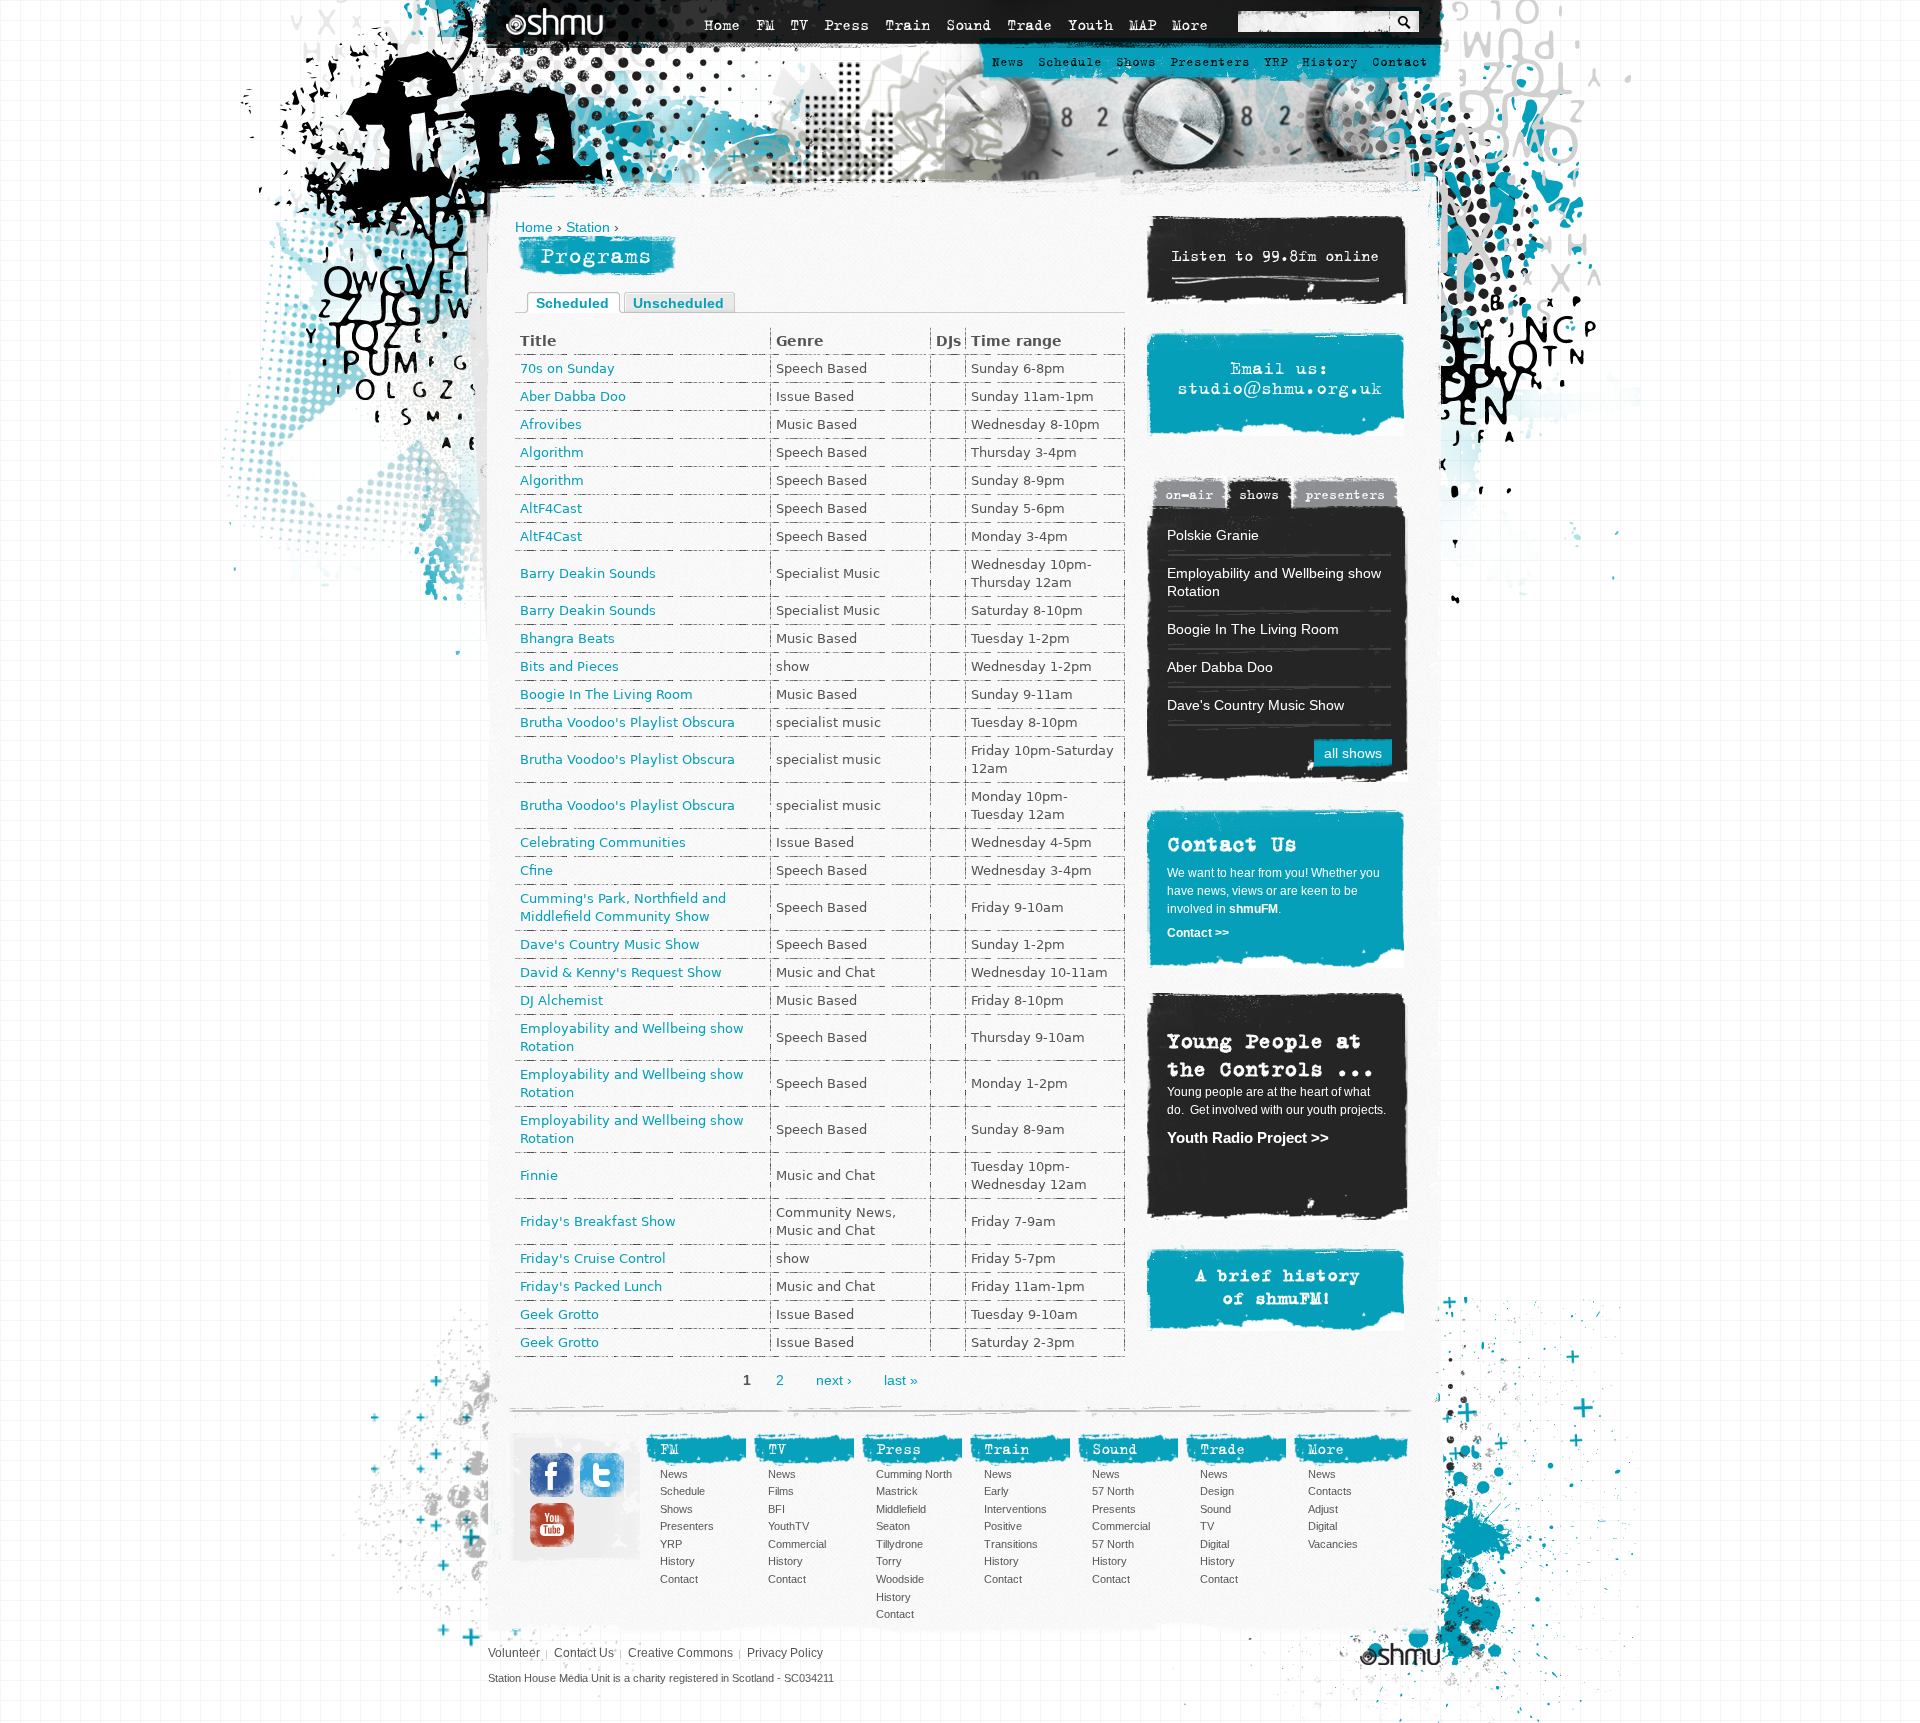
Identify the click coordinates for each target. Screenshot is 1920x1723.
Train (907, 25)
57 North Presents (1114, 1500)
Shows (1136, 62)
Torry (889, 1561)
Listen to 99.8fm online (1275, 256)
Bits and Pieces (569, 666)
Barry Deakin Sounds (588, 573)
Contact (1400, 62)
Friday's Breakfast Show (598, 1221)
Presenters (1210, 62)
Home (722, 25)
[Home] (554, 21)
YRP (1276, 62)
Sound (968, 25)
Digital (1214, 1544)
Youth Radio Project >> (1248, 1137)
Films (781, 1491)
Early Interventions (1015, 1500)
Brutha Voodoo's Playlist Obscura (627, 722)
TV (799, 25)
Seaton (893, 1526)
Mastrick (897, 1491)
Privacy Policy (785, 1653)
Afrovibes (551, 424)
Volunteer (514, 1653)
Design (1217, 1491)
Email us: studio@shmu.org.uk (1279, 379)
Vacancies (1333, 1544)
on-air (1189, 495)
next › (834, 1380)
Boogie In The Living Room (606, 694)
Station (588, 227)
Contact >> (1198, 933)
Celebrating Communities (603, 842)
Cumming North (914, 1474)
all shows (1353, 753)
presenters (1345, 495)
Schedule (1070, 62)
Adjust (1323, 1509)
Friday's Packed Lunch (591, 1286)
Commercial (797, 1544)
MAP (1142, 25)
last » (901, 1380)
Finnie (539, 1175)
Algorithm (552, 452)
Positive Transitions (1011, 1535)
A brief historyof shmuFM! (1277, 1287)
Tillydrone (899, 1544)
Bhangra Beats (567, 638)
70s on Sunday (567, 368)
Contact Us (584, 1653)
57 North (1113, 1544)
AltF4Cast (551, 508)
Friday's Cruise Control (593, 1258)
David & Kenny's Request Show (621, 972)
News (1008, 62)
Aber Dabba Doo (573, 396)
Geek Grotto (559, 1314)
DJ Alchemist (561, 1000)
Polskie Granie (1213, 535)
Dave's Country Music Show (610, 944)
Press (846, 25)
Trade (1029, 25)
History (1330, 62)
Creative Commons (680, 1653)
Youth (1090, 25)
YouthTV (788, 1526)
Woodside (900, 1579)
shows (1259, 495)
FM (765, 25)
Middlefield (901, 1509)
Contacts (1330, 1491)
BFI (776, 1509)
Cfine (536, 870)
